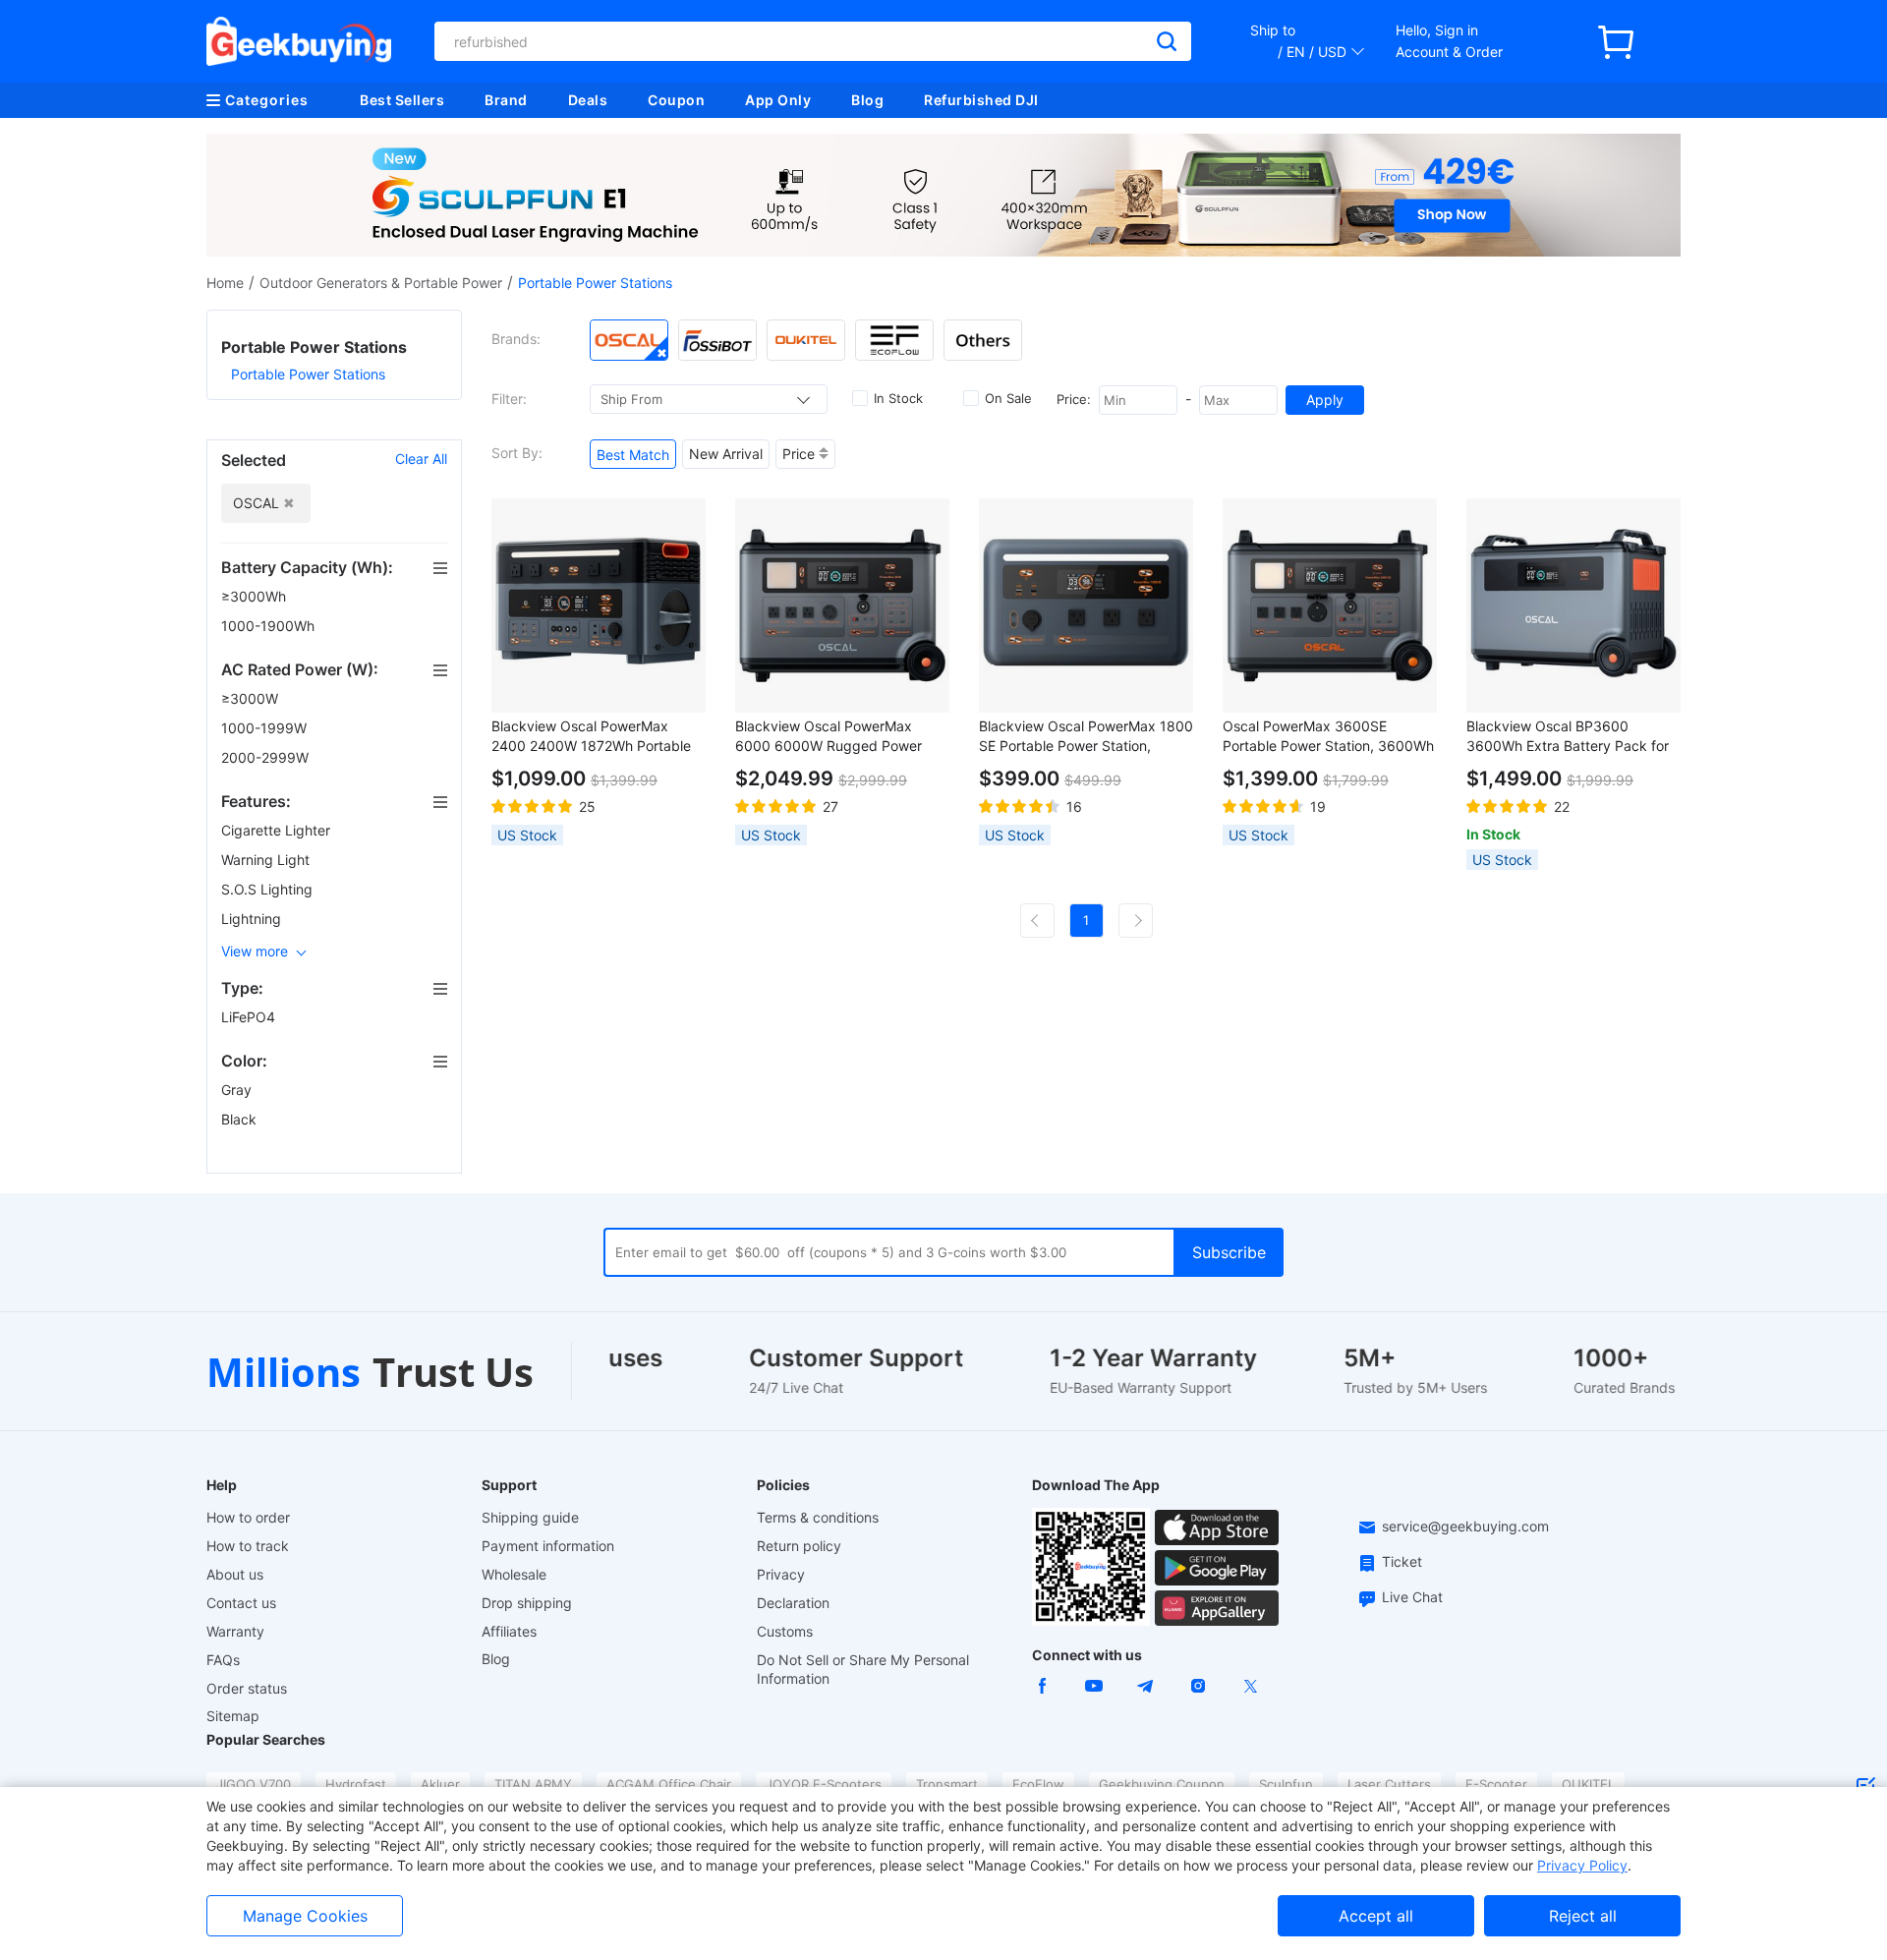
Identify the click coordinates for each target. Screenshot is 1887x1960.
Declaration (793, 1603)
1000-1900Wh (270, 626)
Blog (867, 100)
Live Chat (1412, 1597)
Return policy (799, 1546)
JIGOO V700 (254, 1784)
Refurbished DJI (981, 100)
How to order (248, 1517)
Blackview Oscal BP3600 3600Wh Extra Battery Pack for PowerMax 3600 (1568, 737)
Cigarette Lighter (278, 830)
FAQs (223, 1660)
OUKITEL (1588, 1784)
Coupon (676, 100)
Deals (588, 100)
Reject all (1583, 1916)
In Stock (898, 398)
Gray (238, 1090)
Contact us (241, 1603)
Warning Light (267, 860)
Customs (785, 1631)
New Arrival (726, 454)
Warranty (235, 1631)
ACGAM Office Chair (669, 1784)
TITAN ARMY (533, 1784)
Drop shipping (527, 1603)
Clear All (421, 459)
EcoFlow (1038, 1784)
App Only (778, 100)
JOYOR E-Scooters (824, 1784)
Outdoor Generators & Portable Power (381, 283)
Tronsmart (947, 1784)
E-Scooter (1496, 1784)
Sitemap (233, 1716)
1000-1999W (266, 728)
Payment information (548, 1546)
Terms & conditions (818, 1517)
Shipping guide (530, 1517)
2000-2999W (267, 757)
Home (225, 283)
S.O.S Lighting (269, 889)
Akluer (440, 1784)
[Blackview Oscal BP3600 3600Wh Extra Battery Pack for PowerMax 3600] (1573, 605)
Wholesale (514, 1574)
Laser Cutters (1389, 1784)
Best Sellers (402, 100)
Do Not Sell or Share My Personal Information (863, 1669)
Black (241, 1119)
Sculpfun (1286, 1784)
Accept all (1376, 1916)
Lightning (253, 919)
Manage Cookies (305, 1916)
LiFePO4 (250, 1017)
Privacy (781, 1574)
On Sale (1008, 398)
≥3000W (252, 698)
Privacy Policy (1582, 1865)
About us (235, 1574)
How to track (248, 1546)
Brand (506, 100)
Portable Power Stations (308, 374)
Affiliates (509, 1631)
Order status (247, 1688)
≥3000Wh (256, 596)
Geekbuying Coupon (1162, 1784)
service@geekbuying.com (1465, 1526)
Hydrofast (356, 1784)
